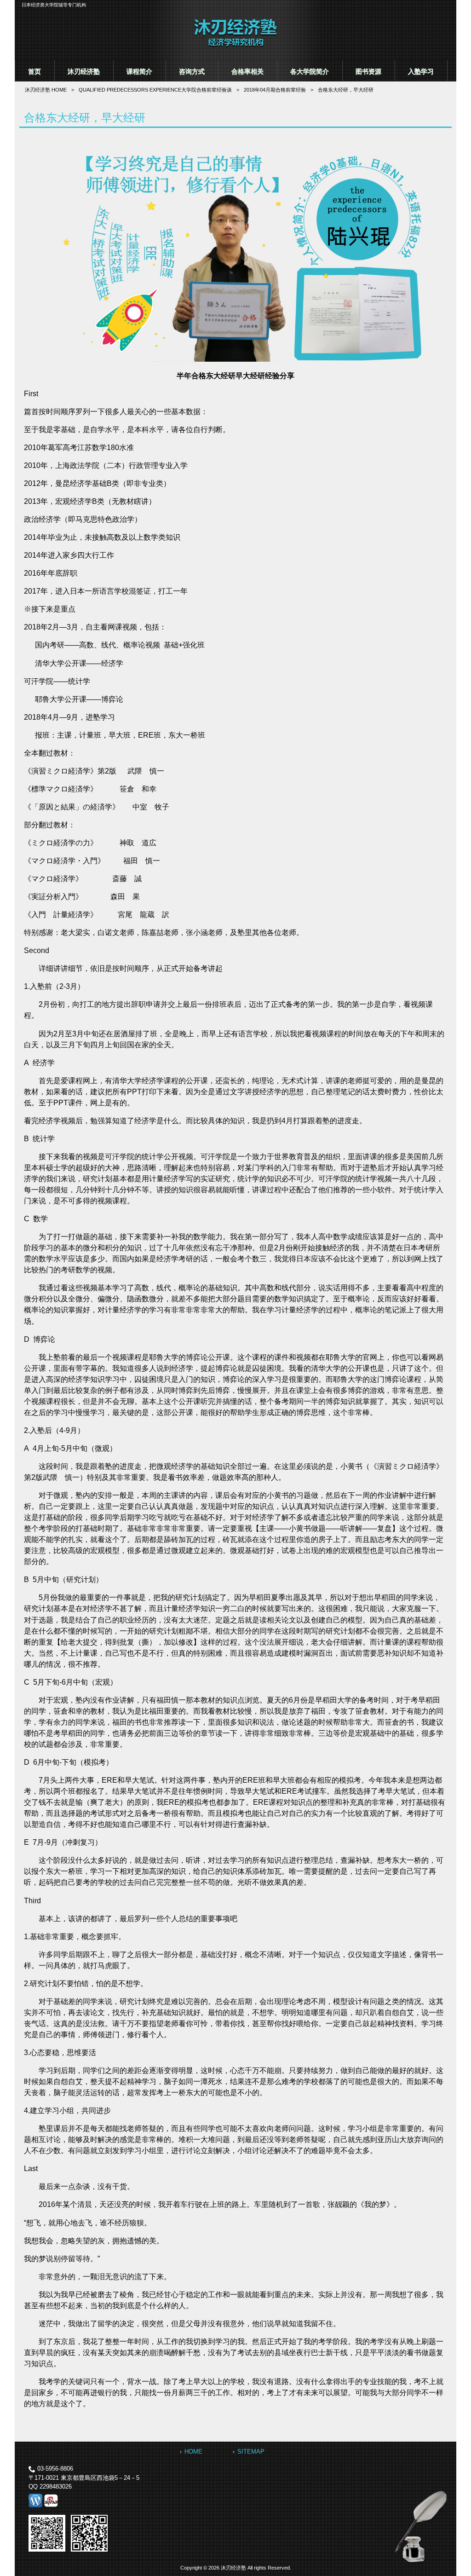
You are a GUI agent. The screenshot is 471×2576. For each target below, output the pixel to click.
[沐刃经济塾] (235, 46)
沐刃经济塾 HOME (46, 90)
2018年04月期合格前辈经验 (275, 90)
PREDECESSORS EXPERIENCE (155, 90)
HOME (193, 2452)
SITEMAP (251, 2452)
